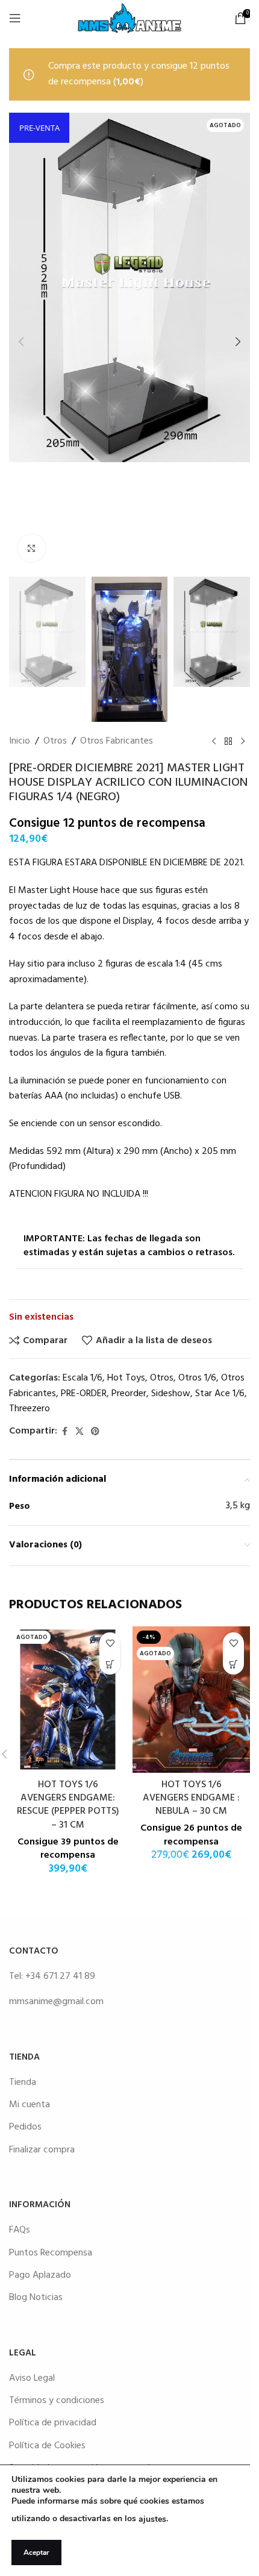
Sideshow (171, 1394)
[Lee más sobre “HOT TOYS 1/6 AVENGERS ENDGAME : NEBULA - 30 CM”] (233, 1664)
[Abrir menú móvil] (15, 18)
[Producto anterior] (214, 742)
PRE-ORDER (84, 1394)
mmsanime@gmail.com (56, 2002)
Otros (55, 741)
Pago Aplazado (40, 2275)
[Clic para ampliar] (32, 548)
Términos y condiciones (57, 2401)
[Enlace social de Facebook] (64, 1432)
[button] (21, 342)
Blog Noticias (36, 2298)
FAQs (20, 2230)
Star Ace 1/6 (220, 1394)
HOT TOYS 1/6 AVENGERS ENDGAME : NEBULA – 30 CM (191, 1798)
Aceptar (36, 2552)
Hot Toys (126, 1378)
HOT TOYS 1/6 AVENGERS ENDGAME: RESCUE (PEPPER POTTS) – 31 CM (68, 1805)
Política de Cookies (47, 2446)
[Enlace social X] (80, 1432)
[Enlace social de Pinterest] (95, 1432)
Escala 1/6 (83, 1378)
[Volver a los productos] (228, 742)
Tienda (23, 2082)
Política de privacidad (53, 2423)
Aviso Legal (32, 2378)
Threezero (30, 1409)
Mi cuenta (30, 2105)
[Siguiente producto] (243, 742)
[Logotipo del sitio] (129, 18)
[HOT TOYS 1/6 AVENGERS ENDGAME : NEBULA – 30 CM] (191, 1699)
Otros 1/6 (197, 1378)
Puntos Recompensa (51, 2253)
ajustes (152, 2519)
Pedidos (25, 2127)
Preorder (129, 1394)
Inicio (20, 741)
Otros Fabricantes (117, 741)
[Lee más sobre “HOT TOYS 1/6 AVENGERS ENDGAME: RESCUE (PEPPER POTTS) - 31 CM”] (110, 1664)
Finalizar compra (42, 2150)
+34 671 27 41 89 (60, 1976)
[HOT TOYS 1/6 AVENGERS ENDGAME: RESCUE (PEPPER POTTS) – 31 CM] (68, 1699)
